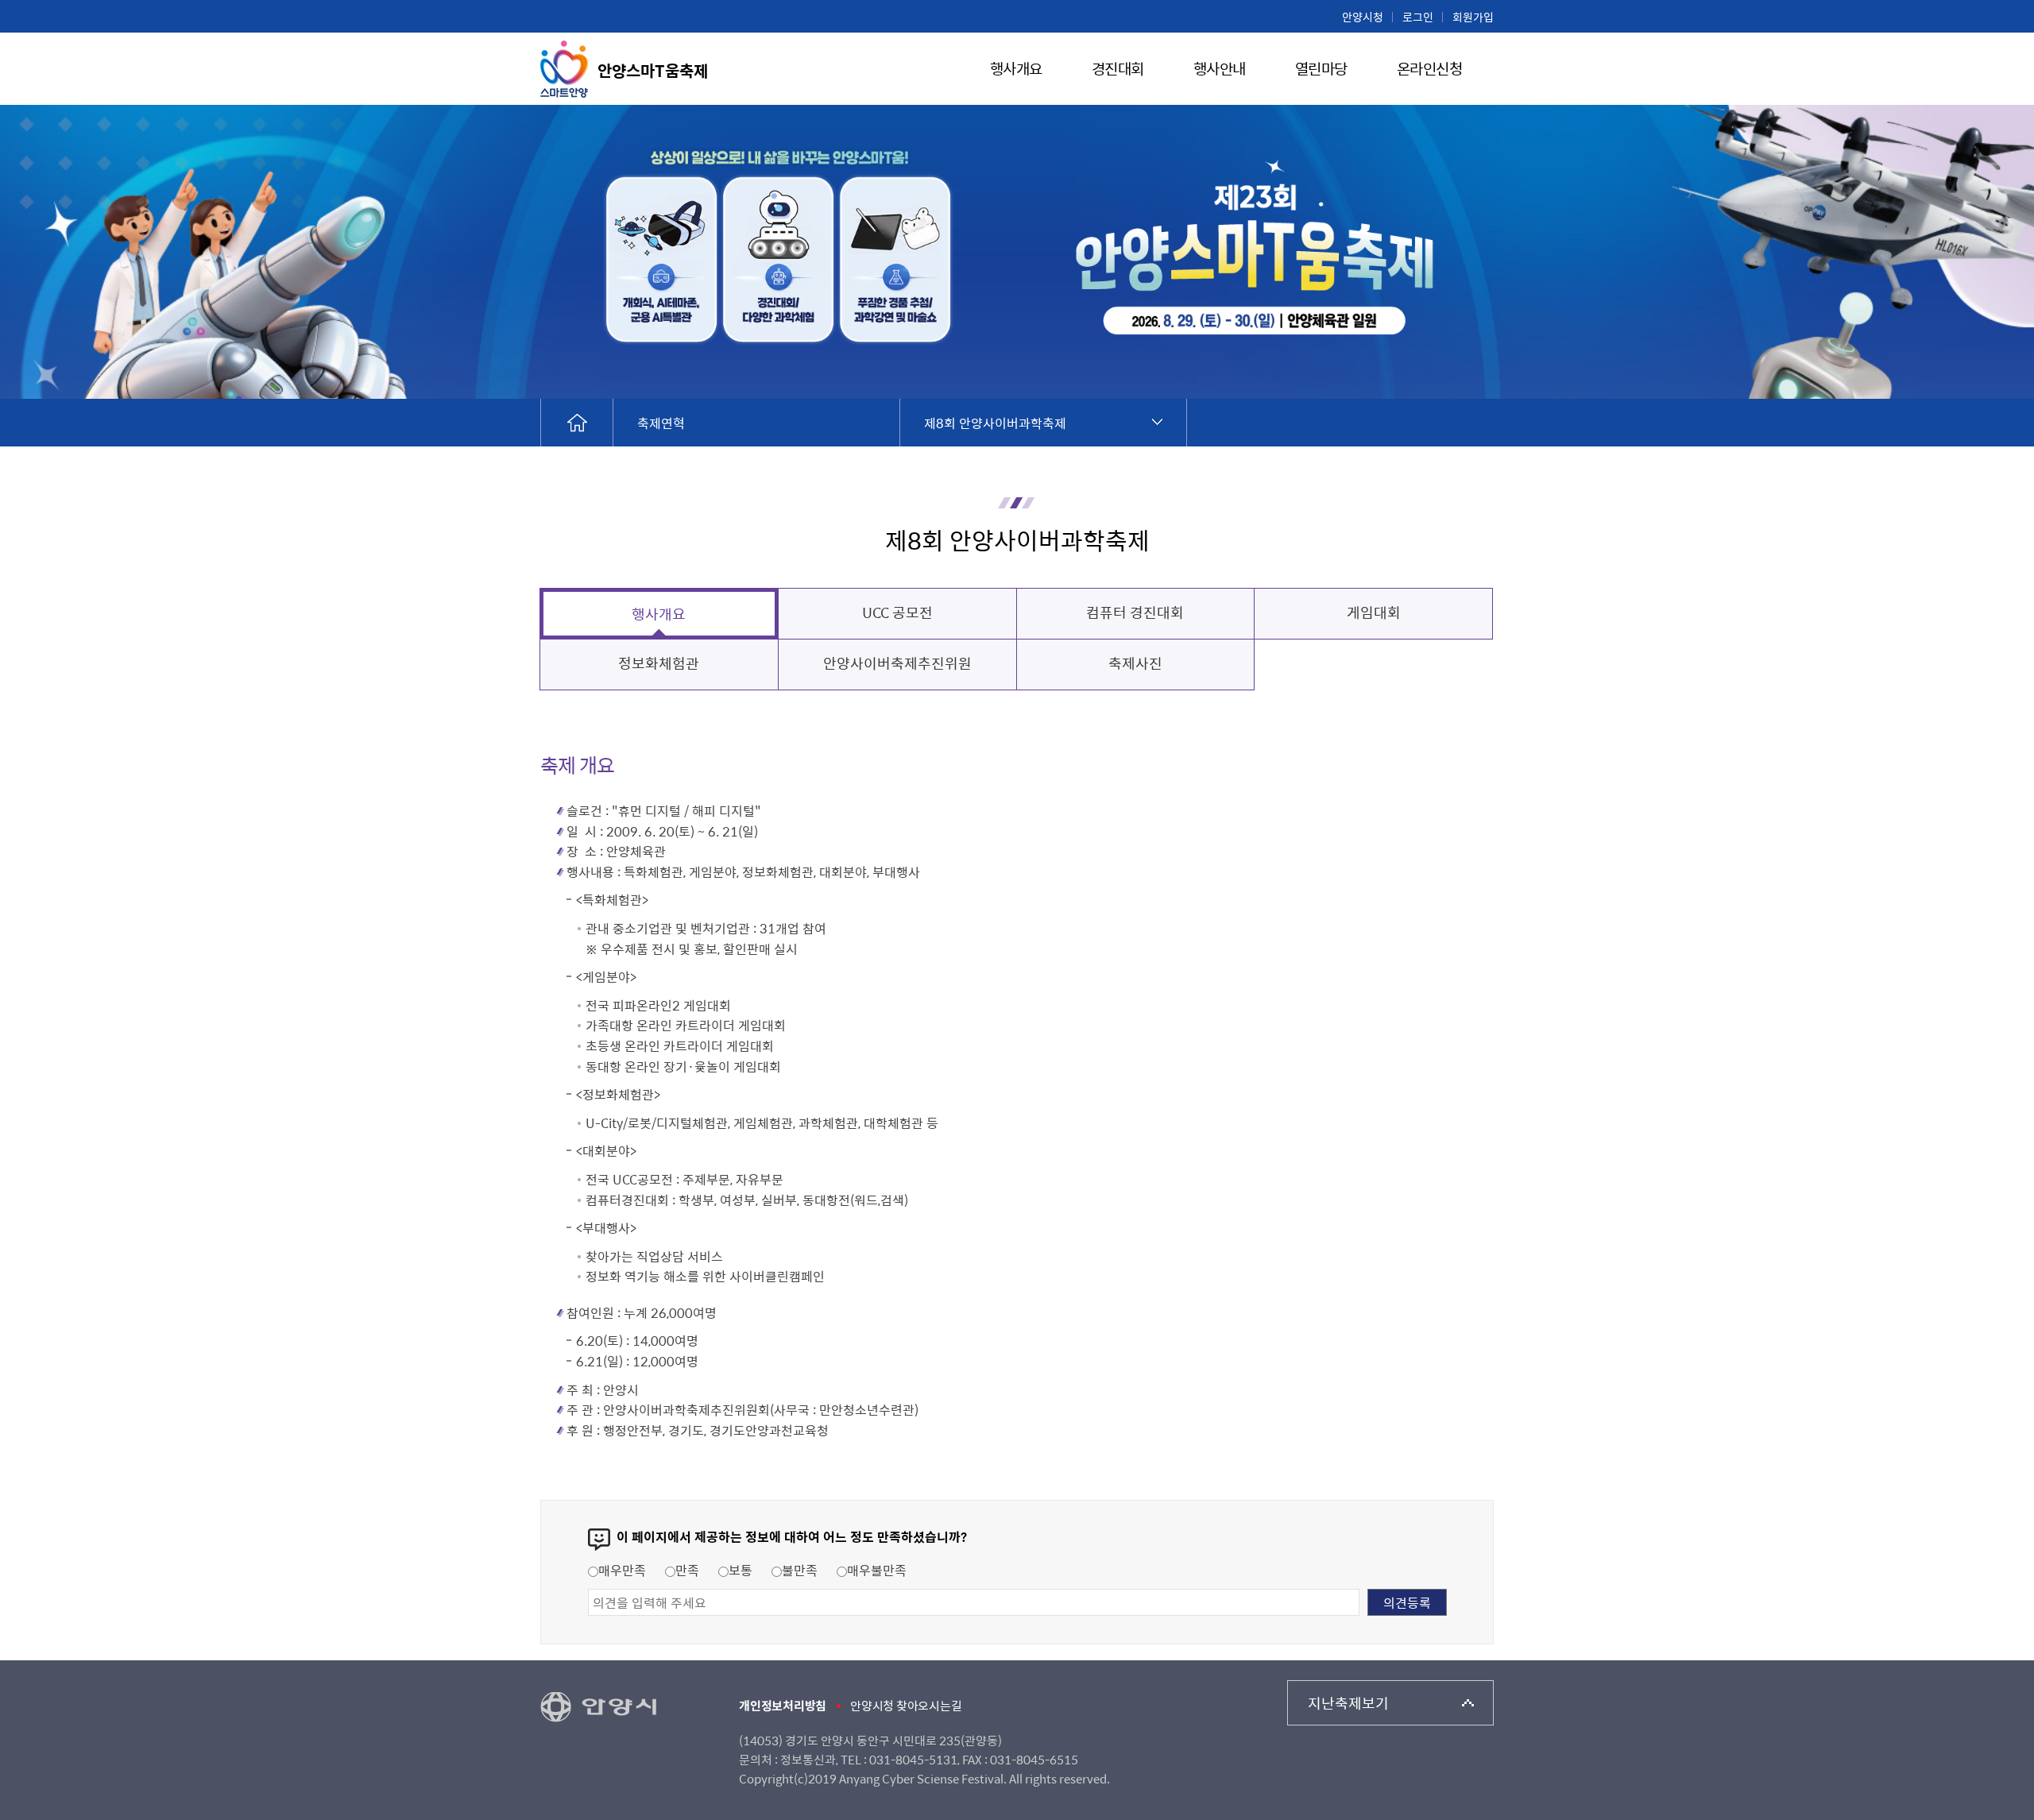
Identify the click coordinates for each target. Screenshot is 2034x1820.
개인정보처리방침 (783, 1706)
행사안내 (1220, 70)
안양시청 (1363, 17)
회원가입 (1473, 17)
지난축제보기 (1348, 1703)
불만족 (800, 1570)
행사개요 (1016, 70)
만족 (687, 1570)
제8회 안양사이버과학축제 (995, 423)
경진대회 (1118, 70)
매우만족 (622, 1570)
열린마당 (1321, 70)
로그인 (1418, 17)
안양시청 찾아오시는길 (906, 1706)
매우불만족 (877, 1570)
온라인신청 (1430, 70)
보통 (741, 1570)
